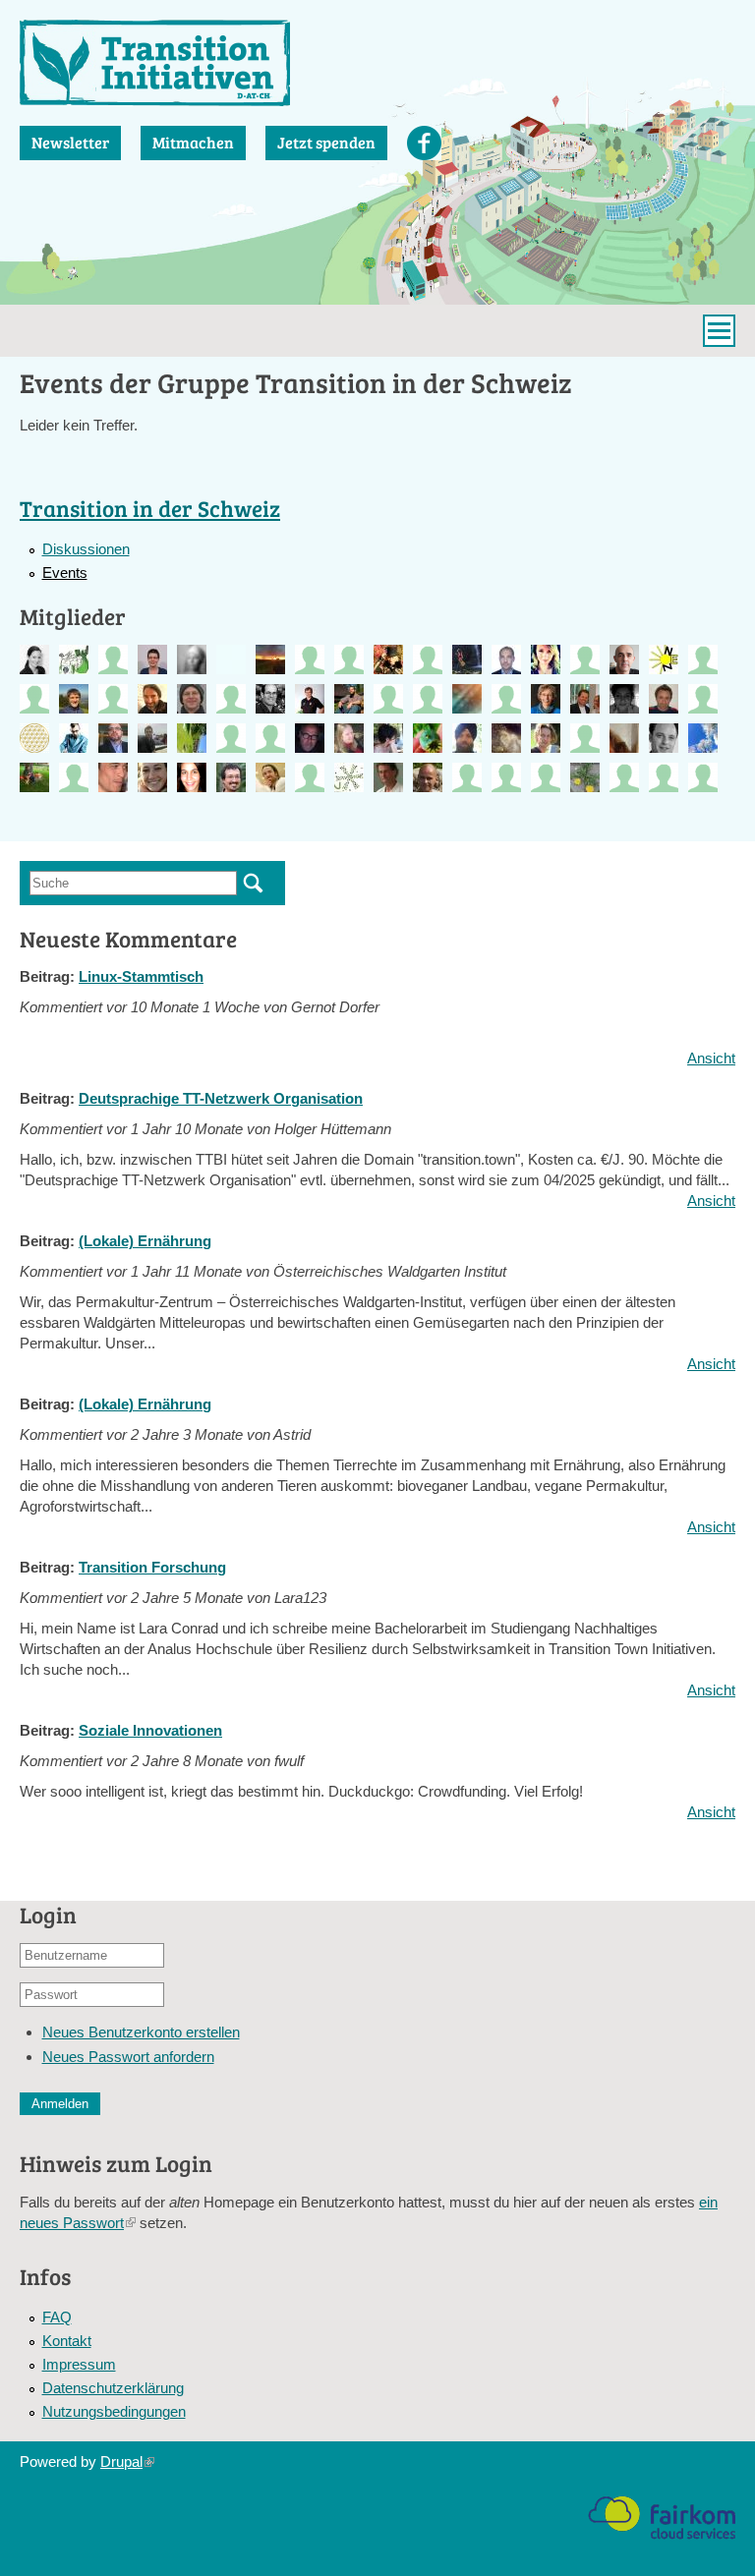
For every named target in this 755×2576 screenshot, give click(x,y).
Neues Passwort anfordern (128, 2057)
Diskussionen (86, 549)
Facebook (424, 143)
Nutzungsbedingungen (114, 2411)
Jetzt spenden (326, 142)
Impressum (79, 2364)
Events (65, 572)
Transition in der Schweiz (150, 508)
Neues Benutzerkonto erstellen (141, 2032)
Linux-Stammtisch (141, 976)
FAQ (57, 2317)
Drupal (127, 2462)
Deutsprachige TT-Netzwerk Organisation (221, 1098)
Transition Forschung (152, 1567)
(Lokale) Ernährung (145, 1241)
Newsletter (70, 142)
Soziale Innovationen (150, 1730)
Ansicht (711, 1058)
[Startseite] (155, 63)
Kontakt (67, 2341)
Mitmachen (193, 142)
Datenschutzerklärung (113, 2388)
